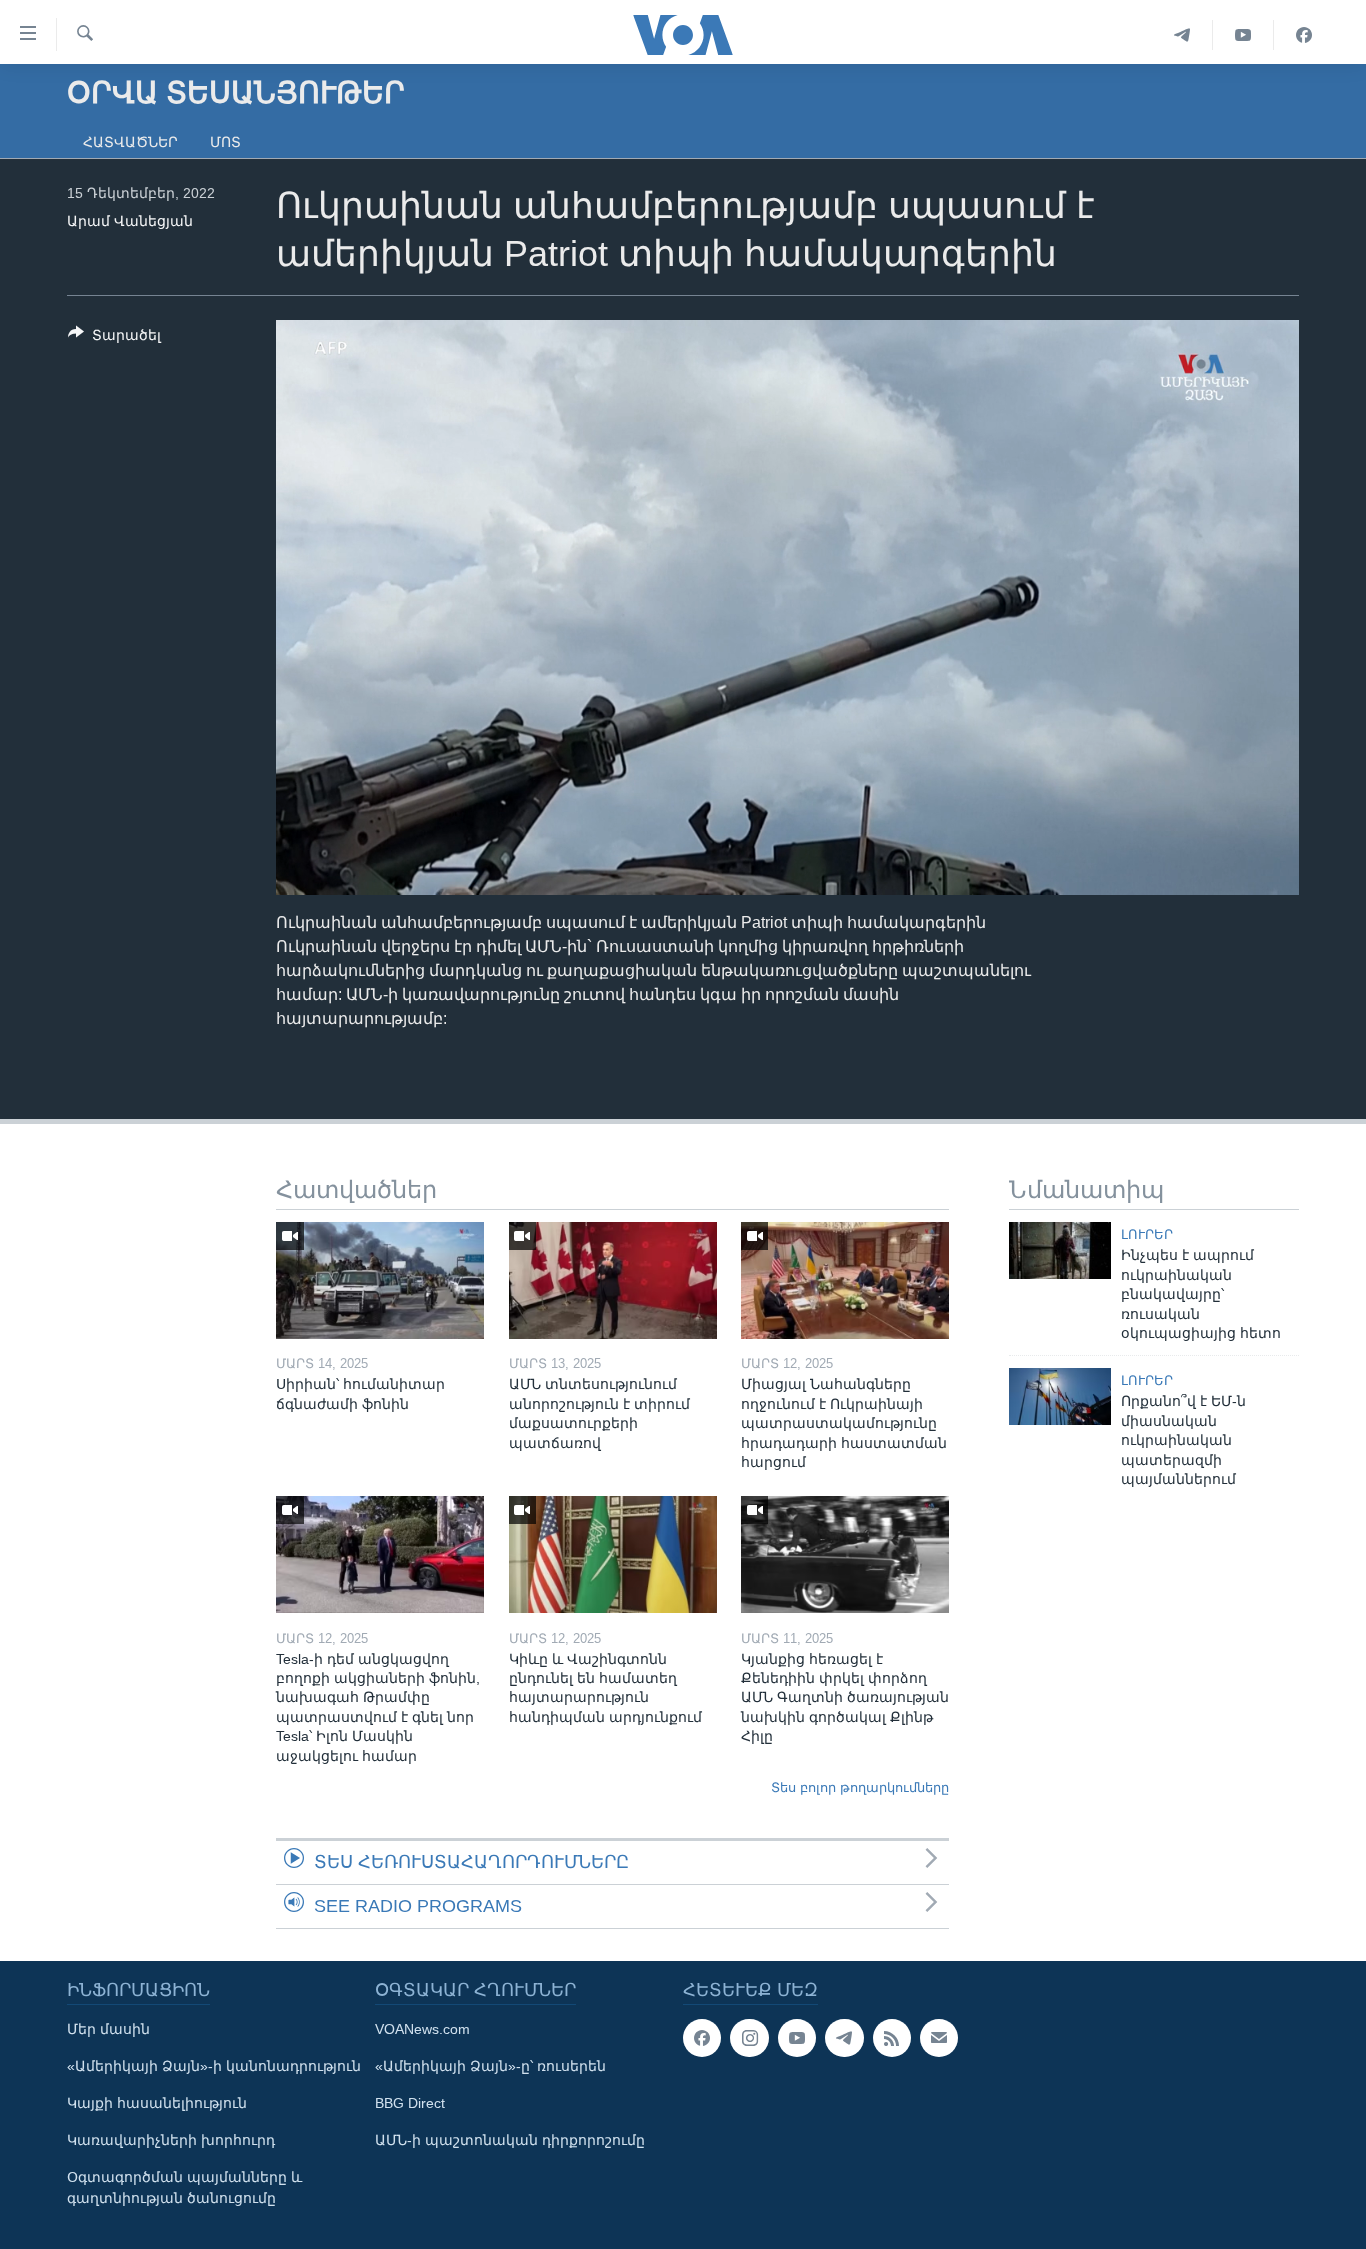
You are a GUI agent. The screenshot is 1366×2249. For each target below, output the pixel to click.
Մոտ (225, 142)
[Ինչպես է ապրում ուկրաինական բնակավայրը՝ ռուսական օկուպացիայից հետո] (1060, 1250)
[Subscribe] (939, 2038)
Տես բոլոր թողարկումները (860, 1787)
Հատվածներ (130, 142)
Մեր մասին (108, 2029)
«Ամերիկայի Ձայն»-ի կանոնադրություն (214, 2066)
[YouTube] (1243, 35)
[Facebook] (1304, 35)
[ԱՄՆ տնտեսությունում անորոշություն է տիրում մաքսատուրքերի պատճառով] (613, 1280)
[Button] (114, 338)
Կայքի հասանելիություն (157, 2103)
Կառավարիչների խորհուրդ (171, 2140)
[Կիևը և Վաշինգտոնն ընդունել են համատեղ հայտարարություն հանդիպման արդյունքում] (613, 1554)
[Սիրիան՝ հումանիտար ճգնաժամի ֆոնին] (380, 1280)
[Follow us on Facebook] (702, 2038)
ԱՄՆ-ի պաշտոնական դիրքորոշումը (510, 2140)
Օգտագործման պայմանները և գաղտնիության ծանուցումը (184, 2187)
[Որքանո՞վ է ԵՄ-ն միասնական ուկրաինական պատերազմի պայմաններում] (1060, 1396)
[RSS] (892, 2038)
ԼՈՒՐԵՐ (1147, 1234)
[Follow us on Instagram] (749, 2038)
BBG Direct (410, 2103)
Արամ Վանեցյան (130, 221)
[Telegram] (1182, 35)
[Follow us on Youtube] (797, 2038)
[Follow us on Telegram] (844, 2038)
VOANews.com (422, 2029)
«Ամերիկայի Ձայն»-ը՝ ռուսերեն (490, 2066)
